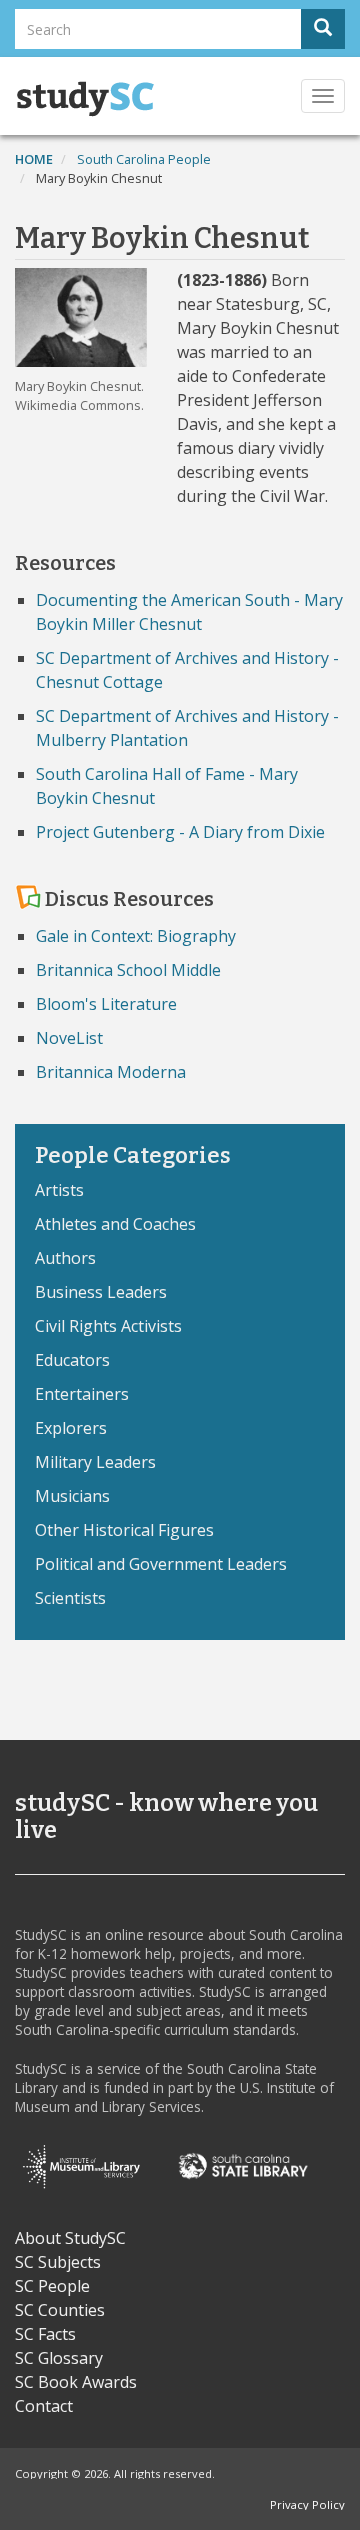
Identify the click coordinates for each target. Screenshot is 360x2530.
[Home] (85, 99)
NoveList (69, 1038)
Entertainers (82, 1394)
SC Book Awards (76, 2382)
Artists (59, 1190)
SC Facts (45, 2334)
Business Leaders (101, 1292)
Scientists (70, 1598)
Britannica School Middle (128, 970)
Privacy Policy (307, 2504)
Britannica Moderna (111, 1072)
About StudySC (70, 2238)
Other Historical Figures (124, 1530)
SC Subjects (58, 2262)
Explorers (71, 1428)
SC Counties (60, 2310)
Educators (72, 1360)
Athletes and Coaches (115, 1224)
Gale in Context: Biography (136, 936)
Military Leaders (95, 1462)
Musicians (72, 1496)
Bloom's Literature (106, 1004)
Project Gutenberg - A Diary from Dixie (180, 832)
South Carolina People (144, 159)
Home (34, 159)
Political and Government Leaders (161, 1564)
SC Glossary (59, 2358)
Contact (44, 2406)
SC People (52, 2286)
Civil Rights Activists (108, 1326)
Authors (65, 1258)
